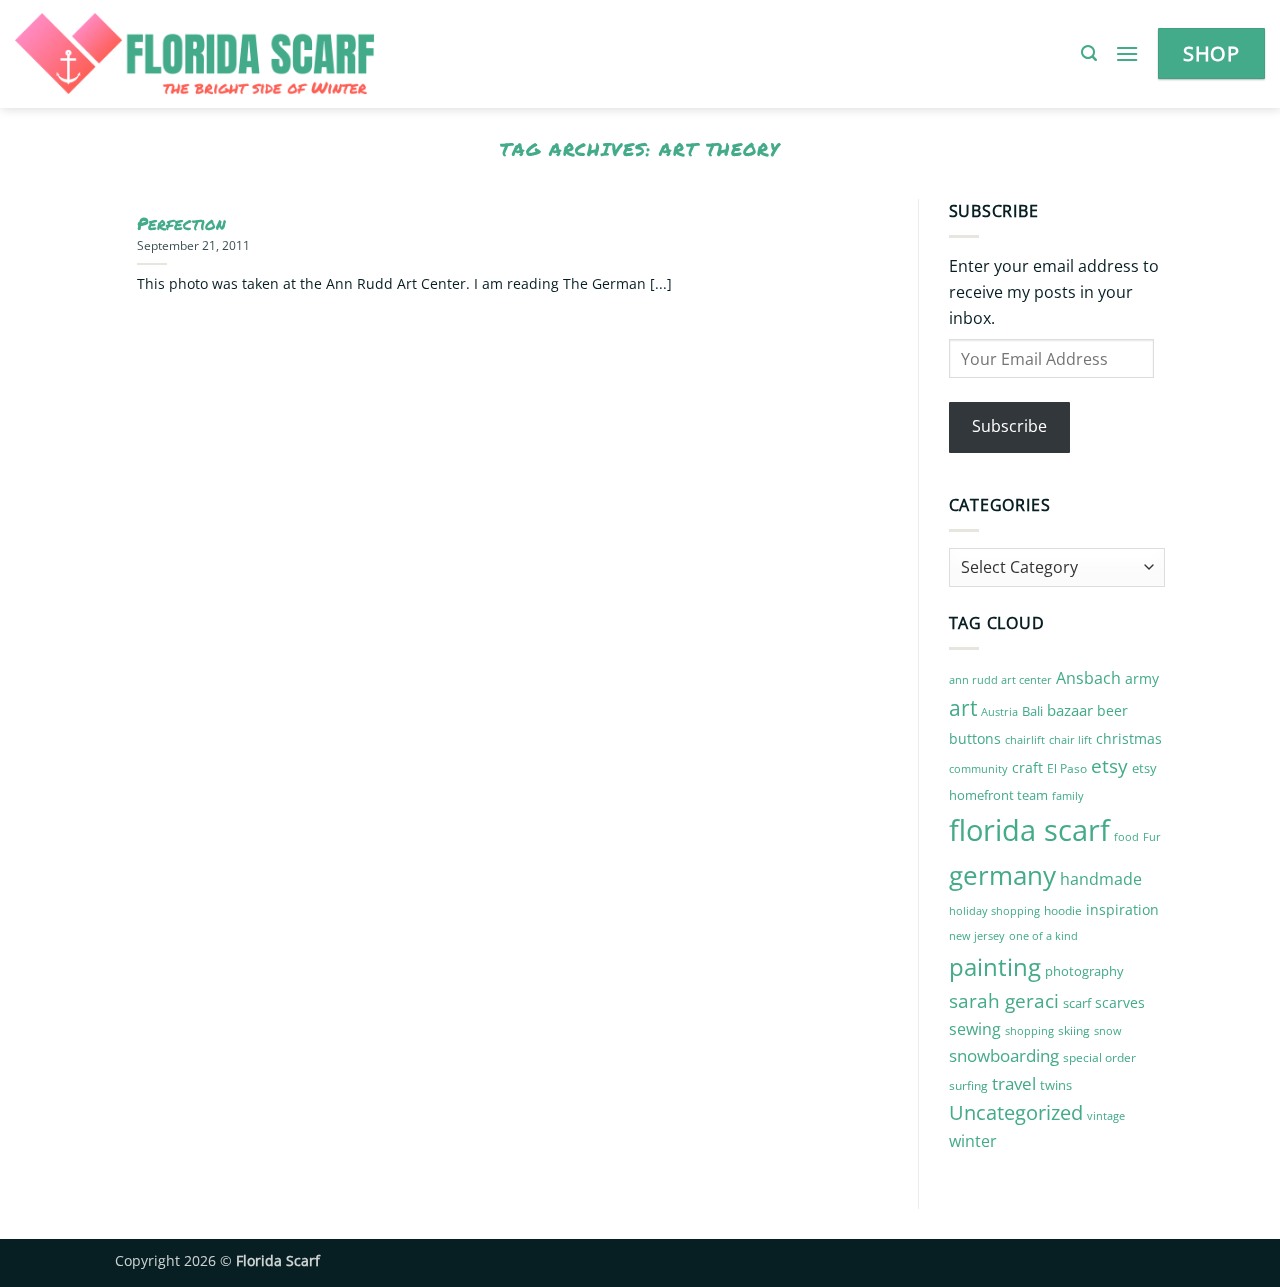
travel (1014, 1083)
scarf (1077, 1003)
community (978, 768)
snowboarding (1004, 1055)
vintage (1106, 1115)
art (963, 707)
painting (995, 966)
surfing (968, 1085)
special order (1099, 1057)
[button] (1089, 53)
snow (1108, 1030)
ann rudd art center (1000, 680)
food (1126, 837)
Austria (999, 711)
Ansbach (1088, 678)
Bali (1032, 711)
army (1142, 678)
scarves (1120, 1002)
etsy (1109, 766)
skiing (1074, 1030)
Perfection (181, 224)
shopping (1029, 1030)
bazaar (1070, 710)
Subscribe (1009, 426)
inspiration (1122, 909)
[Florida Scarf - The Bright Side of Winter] (263, 54)
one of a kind (1043, 936)
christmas (1129, 738)
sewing (975, 1029)
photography (1084, 971)
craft (1027, 767)
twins (1056, 1085)
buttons (975, 738)
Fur (1152, 836)
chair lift (1070, 740)
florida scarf (1029, 830)
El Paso (1067, 768)
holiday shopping (994, 910)
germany (1002, 875)
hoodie (1063, 910)
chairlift (1025, 739)
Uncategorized (1016, 1112)
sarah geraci (1004, 1001)
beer (1112, 710)
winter (973, 1141)
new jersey (977, 936)
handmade (1101, 879)
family (1068, 796)
